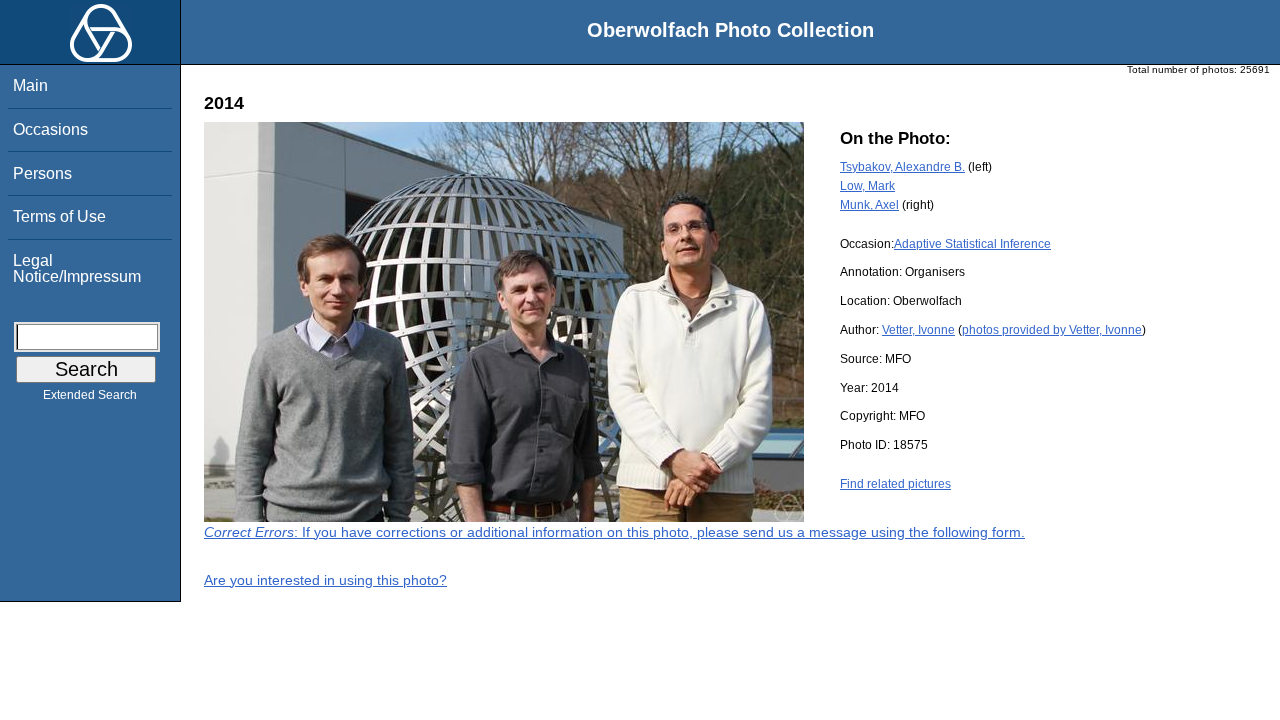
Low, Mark (867, 186)
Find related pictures (895, 484)
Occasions (50, 129)
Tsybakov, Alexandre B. (902, 167)
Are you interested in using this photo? (325, 580)
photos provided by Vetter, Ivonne (1052, 330)
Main (30, 85)
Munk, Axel (869, 205)
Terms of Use (59, 216)
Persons (42, 173)
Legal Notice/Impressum (77, 268)
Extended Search (90, 395)
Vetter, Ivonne (918, 330)
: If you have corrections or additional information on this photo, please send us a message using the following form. (614, 532)
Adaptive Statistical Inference (972, 244)
